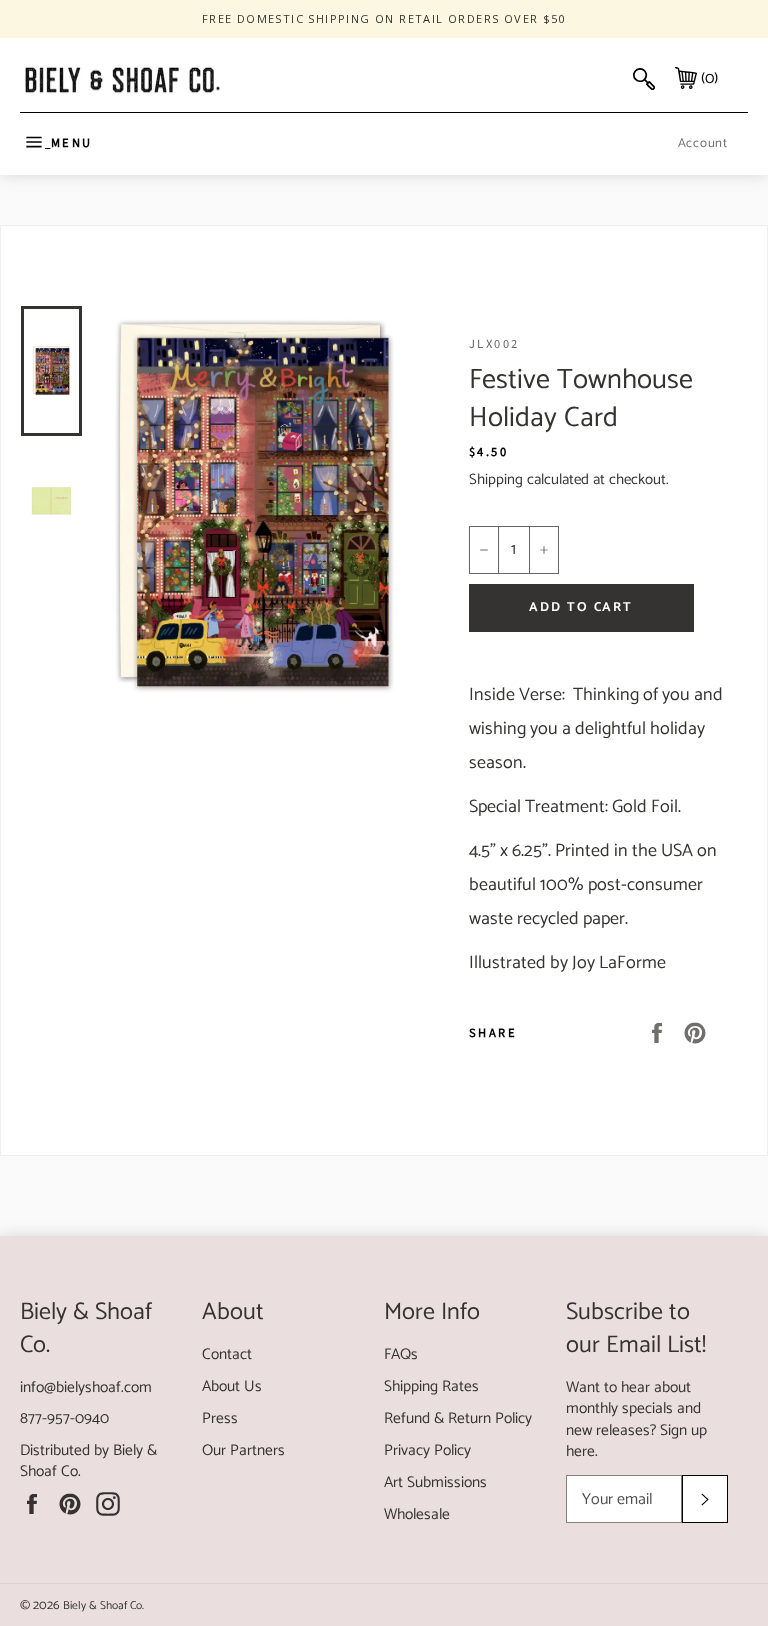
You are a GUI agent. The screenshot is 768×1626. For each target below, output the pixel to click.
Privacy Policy (427, 1450)
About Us (232, 1386)
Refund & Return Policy (458, 1418)
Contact (227, 1354)
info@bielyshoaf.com (86, 1387)
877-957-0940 (64, 1418)
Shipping (496, 479)
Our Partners (243, 1450)
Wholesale (417, 1514)
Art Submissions (435, 1482)
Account (703, 143)
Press (220, 1418)
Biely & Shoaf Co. (103, 1605)
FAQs (401, 1354)
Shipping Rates (431, 1386)
